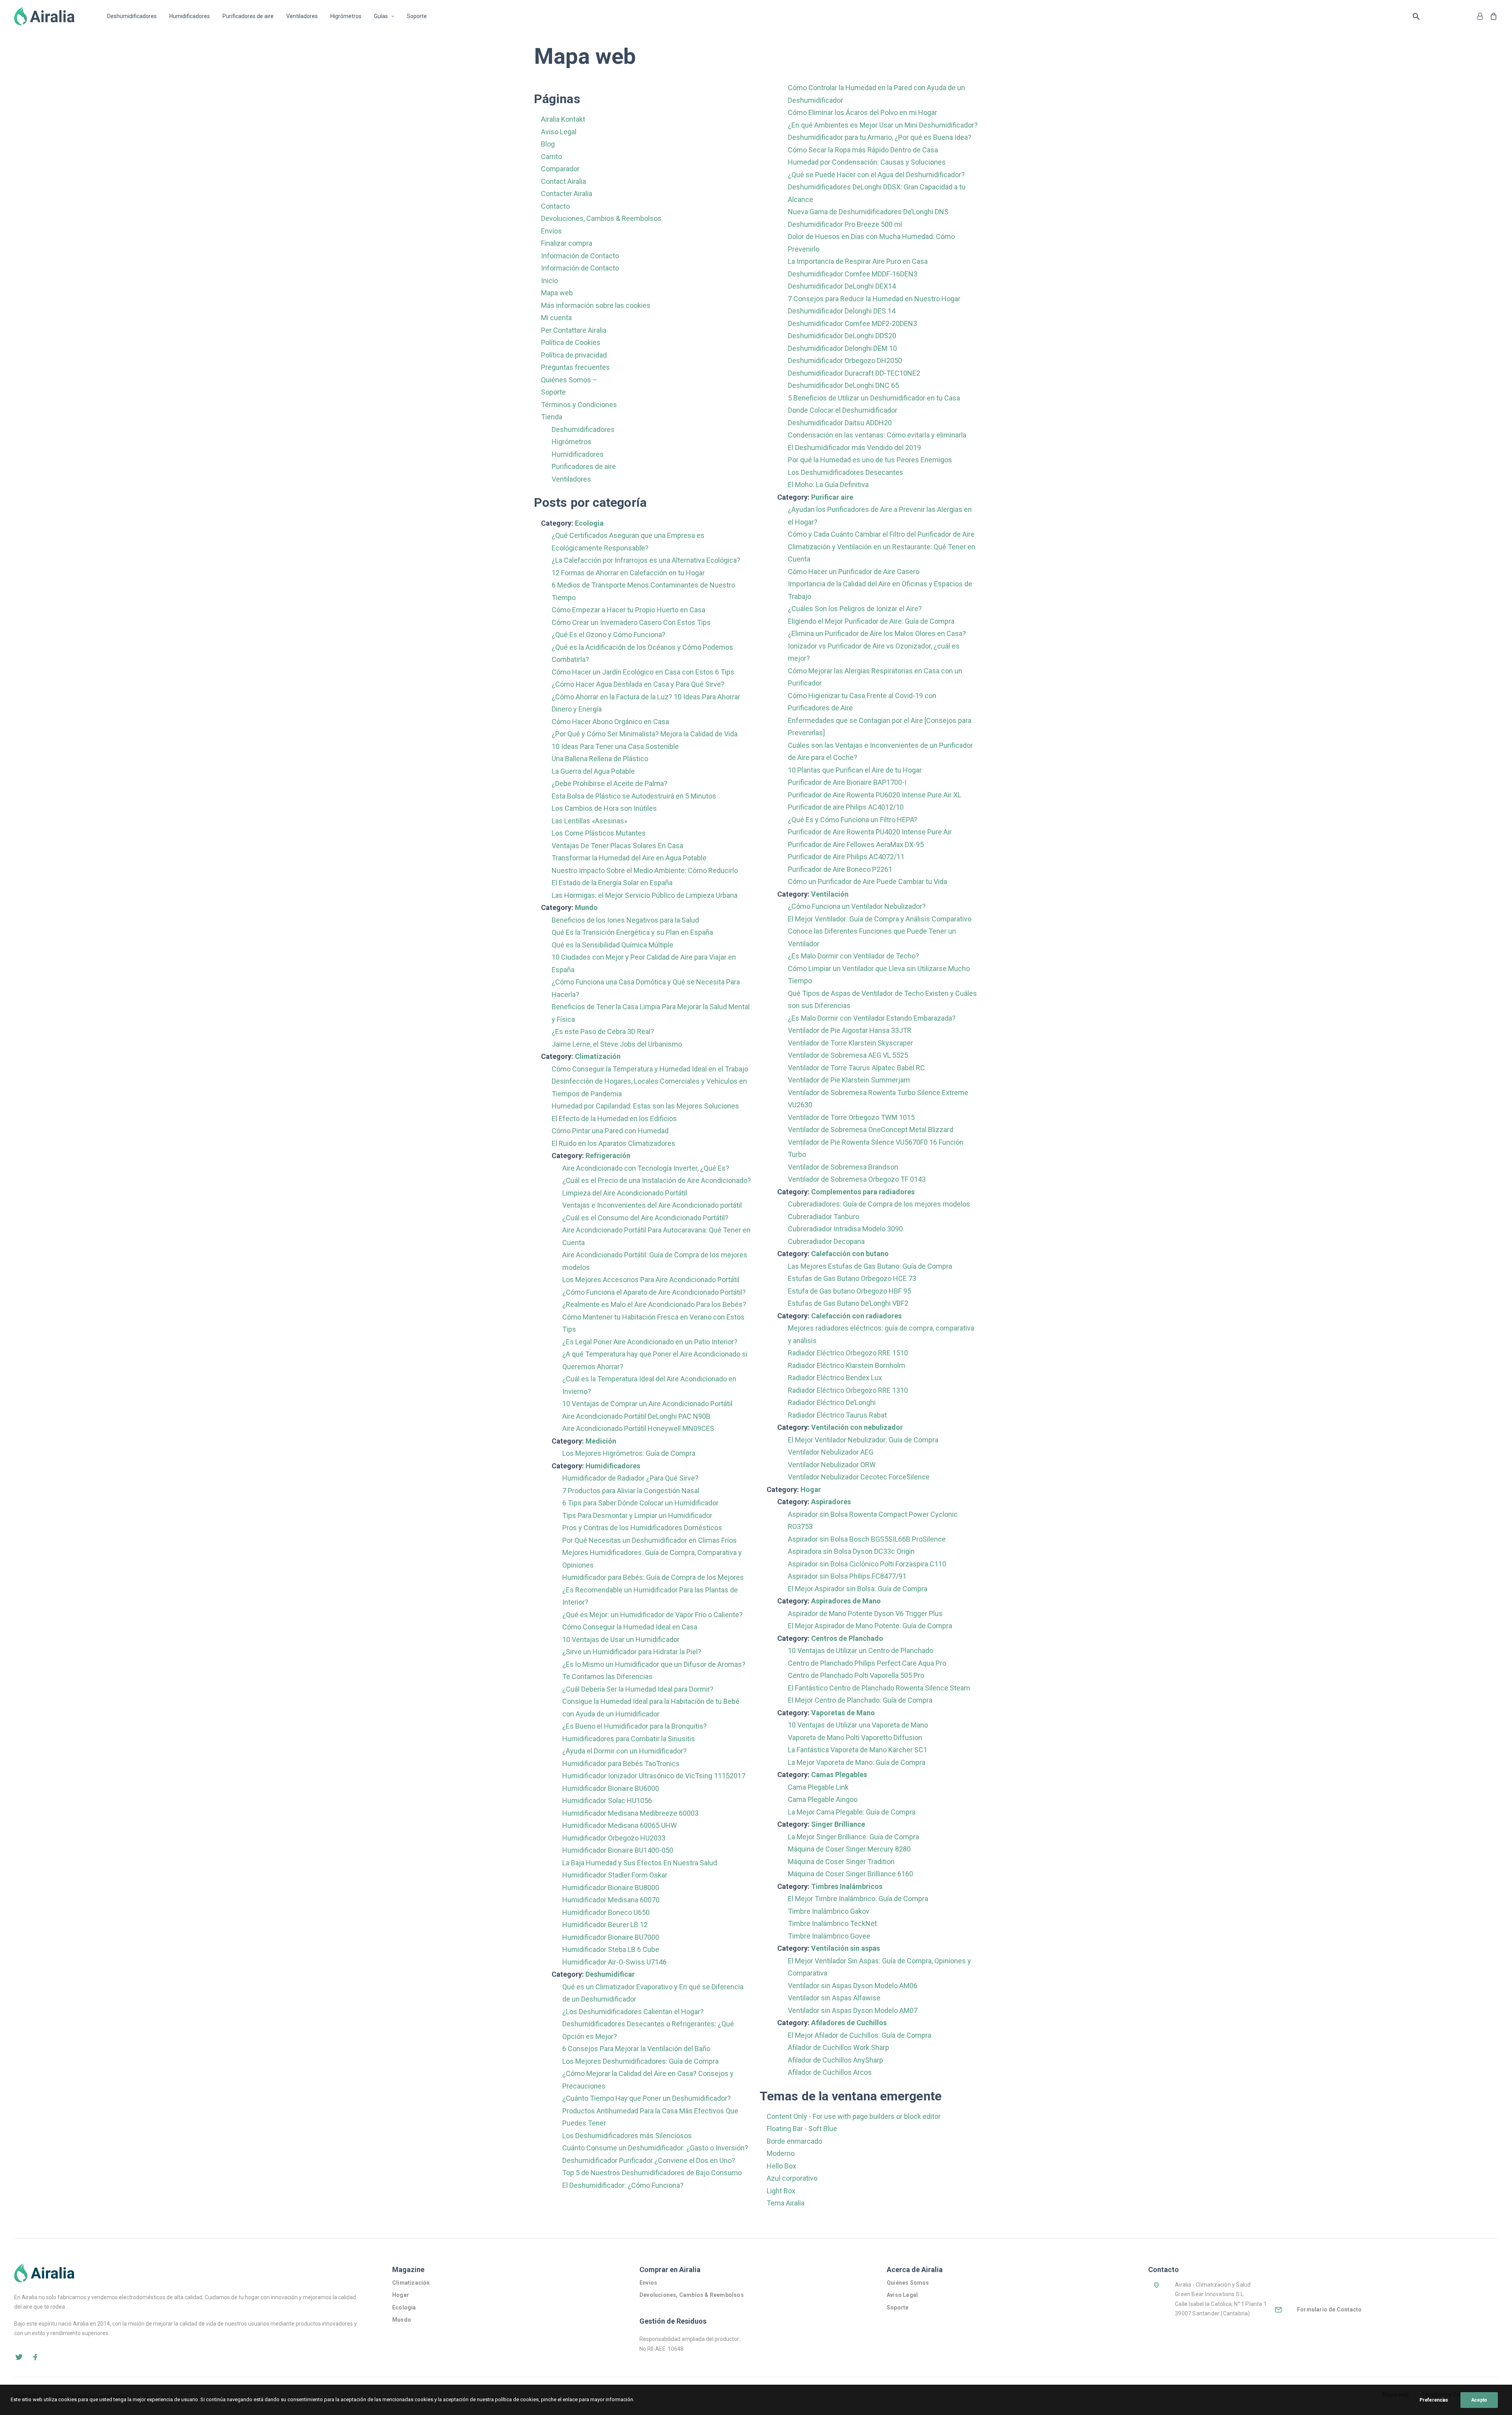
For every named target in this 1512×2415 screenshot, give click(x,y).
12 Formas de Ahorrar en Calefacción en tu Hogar (628, 573)
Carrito (551, 157)
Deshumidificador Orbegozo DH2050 (845, 360)
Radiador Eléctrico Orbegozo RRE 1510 (848, 1353)
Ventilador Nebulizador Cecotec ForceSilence (859, 1477)
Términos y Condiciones (579, 405)
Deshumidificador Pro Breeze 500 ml (845, 224)
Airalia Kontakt (563, 119)
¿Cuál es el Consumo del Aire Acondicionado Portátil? (645, 1218)
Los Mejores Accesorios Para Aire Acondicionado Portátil (651, 1280)
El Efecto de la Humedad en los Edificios (614, 1119)
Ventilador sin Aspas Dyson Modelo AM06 (853, 1986)
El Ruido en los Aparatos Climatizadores (613, 1143)
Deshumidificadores (132, 16)
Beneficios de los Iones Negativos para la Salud (625, 920)
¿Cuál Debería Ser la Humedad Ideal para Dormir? (638, 1689)
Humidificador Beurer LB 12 (605, 1925)
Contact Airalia (563, 181)
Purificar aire (832, 497)
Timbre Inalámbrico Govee (829, 1936)
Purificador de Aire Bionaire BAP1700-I (847, 782)
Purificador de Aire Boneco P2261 (840, 869)
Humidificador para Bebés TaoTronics (621, 1764)
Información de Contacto (580, 256)
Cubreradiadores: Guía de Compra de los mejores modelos (879, 1204)
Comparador (560, 169)
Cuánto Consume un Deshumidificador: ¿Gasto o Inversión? (655, 2148)
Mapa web (557, 293)
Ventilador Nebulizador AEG (831, 1452)
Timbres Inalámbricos (847, 1886)
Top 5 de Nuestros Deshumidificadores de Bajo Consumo (652, 2173)
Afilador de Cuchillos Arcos (830, 2072)
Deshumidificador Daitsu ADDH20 (840, 423)
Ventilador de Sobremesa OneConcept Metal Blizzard (871, 1130)
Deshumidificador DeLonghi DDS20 (842, 336)
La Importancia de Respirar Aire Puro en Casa (858, 261)
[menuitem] (135, 16)
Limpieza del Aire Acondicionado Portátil (625, 1193)
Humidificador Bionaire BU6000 (611, 1788)
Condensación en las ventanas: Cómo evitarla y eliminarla (877, 435)
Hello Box (781, 2166)
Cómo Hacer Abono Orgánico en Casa (610, 722)
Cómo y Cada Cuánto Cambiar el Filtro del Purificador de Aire (881, 534)
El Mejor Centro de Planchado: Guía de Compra (860, 1700)
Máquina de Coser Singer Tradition (841, 1862)
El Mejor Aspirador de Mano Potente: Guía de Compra (870, 1626)
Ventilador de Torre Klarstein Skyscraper (850, 1043)
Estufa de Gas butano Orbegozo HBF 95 (850, 1291)
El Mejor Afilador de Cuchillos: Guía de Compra (860, 2035)
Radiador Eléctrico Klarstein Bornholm (847, 1365)
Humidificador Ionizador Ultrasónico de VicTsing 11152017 (654, 1776)
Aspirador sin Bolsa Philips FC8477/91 (847, 1576)
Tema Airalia (786, 2203)
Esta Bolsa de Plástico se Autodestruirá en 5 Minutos (634, 796)
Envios (648, 2283)
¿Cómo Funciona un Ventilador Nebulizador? (857, 906)
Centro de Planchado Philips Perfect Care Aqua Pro (867, 1663)
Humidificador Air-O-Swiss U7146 (614, 1962)
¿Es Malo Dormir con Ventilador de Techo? (853, 956)
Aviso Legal (559, 132)
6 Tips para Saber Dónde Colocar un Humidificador (640, 1503)
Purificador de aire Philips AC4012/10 (846, 807)
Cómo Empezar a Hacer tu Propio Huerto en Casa (628, 610)
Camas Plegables (839, 1775)
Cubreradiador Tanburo (824, 1217)
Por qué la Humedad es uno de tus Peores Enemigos (870, 460)
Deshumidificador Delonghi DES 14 (842, 311)
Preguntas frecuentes (575, 367)
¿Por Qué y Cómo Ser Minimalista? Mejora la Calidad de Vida (645, 734)
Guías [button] (381, 16)
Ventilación (830, 894)
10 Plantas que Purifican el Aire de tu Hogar (855, 770)
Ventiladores (302, 16)
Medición (601, 1441)
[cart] (1492, 16)
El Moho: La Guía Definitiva (828, 485)
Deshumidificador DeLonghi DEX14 (842, 286)
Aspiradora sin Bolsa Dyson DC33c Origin (851, 1551)
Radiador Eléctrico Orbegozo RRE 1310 (848, 1390)
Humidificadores (190, 16)
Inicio (549, 281)
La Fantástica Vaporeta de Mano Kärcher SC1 (858, 1750)
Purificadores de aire (248, 16)
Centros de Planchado (847, 1638)
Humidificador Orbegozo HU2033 (614, 1838)
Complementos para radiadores (863, 1192)
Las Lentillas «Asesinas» (589, 821)
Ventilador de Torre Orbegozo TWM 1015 (851, 1117)
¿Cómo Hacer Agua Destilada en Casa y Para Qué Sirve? (638, 684)
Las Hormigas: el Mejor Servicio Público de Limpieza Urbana (645, 895)
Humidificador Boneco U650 (606, 1912)
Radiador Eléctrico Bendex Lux (835, 1378)
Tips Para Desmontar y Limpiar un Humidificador (637, 1515)
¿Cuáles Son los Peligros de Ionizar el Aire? (855, 609)
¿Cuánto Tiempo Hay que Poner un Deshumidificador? (647, 2098)
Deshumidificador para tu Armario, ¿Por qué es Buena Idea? (880, 137)
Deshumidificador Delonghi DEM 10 (842, 348)
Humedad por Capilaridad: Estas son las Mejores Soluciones (645, 1106)
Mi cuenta (556, 318)
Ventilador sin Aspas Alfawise (834, 1998)
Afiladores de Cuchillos (849, 2023)
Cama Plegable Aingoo (823, 1799)
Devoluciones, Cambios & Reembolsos (601, 218)
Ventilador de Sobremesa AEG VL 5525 (848, 1055)
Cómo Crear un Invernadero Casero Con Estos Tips (631, 622)
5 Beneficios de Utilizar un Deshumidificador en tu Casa (874, 398)
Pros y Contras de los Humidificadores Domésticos (642, 1528)
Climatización (598, 1056)
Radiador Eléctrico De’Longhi (832, 1402)
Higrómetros (346, 16)
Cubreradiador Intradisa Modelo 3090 (845, 1229)
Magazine (408, 2270)
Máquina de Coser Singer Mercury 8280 (849, 1849)
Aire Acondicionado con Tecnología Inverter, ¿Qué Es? (646, 1168)
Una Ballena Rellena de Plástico (600, 759)
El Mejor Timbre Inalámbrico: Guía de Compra (858, 1899)
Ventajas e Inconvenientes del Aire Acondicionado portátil (652, 1205)
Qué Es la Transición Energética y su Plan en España (632, 932)
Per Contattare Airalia (574, 330)
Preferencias (1434, 2400)
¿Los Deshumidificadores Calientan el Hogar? (633, 2012)
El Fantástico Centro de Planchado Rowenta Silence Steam (879, 1688)
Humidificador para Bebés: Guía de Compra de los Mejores (653, 1577)
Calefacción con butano (850, 1254)
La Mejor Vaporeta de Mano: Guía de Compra (857, 1762)
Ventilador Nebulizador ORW (832, 1465)
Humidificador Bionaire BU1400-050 (618, 1850)
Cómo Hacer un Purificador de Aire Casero (854, 572)
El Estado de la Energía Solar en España (612, 883)
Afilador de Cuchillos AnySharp (836, 2060)
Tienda (552, 417)
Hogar (811, 1489)
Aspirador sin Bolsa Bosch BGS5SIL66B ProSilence (867, 1539)
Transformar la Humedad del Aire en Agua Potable (629, 858)
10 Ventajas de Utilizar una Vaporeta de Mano (858, 1725)
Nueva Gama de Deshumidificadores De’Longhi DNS (868, 212)
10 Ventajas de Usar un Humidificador (621, 1639)
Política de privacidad (574, 355)
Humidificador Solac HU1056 (607, 1801)
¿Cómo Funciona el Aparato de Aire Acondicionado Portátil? (654, 1292)
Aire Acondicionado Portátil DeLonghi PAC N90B (636, 1416)
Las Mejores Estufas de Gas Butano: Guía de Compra (870, 1266)
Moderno (781, 2153)
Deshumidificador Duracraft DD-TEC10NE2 (854, 373)
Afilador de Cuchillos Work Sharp (838, 2047)
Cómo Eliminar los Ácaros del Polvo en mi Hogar (863, 112)
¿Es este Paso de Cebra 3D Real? (603, 1031)
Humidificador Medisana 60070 (611, 1900)
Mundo (586, 907)
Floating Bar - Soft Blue (802, 2129)
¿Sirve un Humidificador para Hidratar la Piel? (632, 1652)
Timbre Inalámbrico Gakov (829, 1911)
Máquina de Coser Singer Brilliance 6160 (850, 1874)
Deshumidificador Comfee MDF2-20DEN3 (852, 323)
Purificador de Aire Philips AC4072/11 (846, 857)
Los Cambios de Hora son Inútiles (604, 808)
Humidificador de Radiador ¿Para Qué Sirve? (630, 1478)
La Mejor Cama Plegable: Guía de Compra (852, 1812)
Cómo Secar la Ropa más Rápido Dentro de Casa (863, 150)
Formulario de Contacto (1329, 2309)
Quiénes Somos (909, 2283)
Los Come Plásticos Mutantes (599, 833)
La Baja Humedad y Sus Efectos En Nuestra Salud (640, 1863)
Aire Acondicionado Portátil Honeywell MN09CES (638, 1428)
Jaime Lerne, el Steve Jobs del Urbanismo (617, 1044)
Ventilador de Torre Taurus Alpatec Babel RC (856, 1068)
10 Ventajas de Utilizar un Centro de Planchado (861, 1650)
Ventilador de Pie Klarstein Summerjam (849, 1080)
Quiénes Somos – (569, 380)
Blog (548, 144)
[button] (19, 2359)
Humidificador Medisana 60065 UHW (620, 1825)
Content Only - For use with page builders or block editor (854, 2116)
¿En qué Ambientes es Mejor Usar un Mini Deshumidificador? (883, 125)
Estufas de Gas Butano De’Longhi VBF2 (848, 1303)
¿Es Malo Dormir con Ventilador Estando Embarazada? (872, 1018)
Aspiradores (831, 1502)
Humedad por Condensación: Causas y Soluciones (867, 162)
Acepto (1479, 2400)
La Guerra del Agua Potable (593, 771)
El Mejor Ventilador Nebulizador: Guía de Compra (863, 1440)
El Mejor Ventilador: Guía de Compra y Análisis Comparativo (880, 919)
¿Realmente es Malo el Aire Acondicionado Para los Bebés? (654, 1304)
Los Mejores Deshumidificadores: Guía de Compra (640, 2061)
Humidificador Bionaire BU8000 (611, 1888)
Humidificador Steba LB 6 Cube (611, 1949)
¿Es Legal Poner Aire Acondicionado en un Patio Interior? (650, 1342)
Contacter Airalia (567, 194)
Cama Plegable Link (818, 1787)
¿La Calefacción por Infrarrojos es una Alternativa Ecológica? (646, 560)
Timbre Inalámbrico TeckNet (832, 1923)
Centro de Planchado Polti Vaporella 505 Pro (856, 1675)
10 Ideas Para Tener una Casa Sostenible (615, 746)
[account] (1481, 16)
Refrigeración (608, 1156)
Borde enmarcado (794, 2141)
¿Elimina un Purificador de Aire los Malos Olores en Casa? (877, 633)
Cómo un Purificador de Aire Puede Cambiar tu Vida (867, 881)
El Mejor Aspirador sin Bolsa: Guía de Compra (858, 1589)
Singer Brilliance (838, 1824)
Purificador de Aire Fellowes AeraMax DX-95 (856, 844)
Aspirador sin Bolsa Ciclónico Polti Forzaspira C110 (867, 1564)
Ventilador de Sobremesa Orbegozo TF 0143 (857, 1179)
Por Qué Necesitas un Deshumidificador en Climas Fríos (649, 1540)
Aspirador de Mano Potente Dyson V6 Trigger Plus (865, 1613)
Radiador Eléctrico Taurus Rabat (837, 1415)
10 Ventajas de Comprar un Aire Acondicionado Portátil (647, 1404)
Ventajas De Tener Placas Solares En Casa (617, 846)
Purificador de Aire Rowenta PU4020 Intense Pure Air (870, 832)
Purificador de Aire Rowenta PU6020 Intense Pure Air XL (875, 795)
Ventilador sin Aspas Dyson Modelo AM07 (853, 2010)
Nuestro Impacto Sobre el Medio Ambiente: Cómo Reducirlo (645, 870)
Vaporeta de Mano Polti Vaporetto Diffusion (855, 1738)
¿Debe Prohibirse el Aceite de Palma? (610, 783)
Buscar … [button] (1418, 16)
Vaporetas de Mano (843, 1713)
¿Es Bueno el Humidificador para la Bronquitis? (635, 1726)
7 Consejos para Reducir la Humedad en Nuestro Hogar (874, 299)
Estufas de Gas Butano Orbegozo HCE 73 (852, 1278)
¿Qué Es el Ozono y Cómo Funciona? (609, 635)
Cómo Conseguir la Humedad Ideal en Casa (630, 1627)
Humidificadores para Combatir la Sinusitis (629, 1739)
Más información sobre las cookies (596, 305)
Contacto (555, 206)
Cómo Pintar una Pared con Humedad (610, 1131)
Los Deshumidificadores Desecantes (846, 472)
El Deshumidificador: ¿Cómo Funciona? (623, 2185)
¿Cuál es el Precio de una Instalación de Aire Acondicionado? (657, 1180)
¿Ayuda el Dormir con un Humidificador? (624, 1751)
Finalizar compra (567, 243)
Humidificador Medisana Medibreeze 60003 (630, 1813)
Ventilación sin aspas (846, 1948)
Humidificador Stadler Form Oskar (615, 1875)
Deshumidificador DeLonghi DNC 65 (843, 385)
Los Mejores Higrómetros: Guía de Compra (629, 1453)
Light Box (781, 2191)
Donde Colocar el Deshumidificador (843, 410)
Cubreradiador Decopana (826, 1241)
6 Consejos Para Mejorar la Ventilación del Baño (636, 2049)
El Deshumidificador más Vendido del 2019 (854, 448)
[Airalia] (44, 16)
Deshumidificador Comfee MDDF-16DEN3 (853, 274)
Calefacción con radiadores (856, 1316)
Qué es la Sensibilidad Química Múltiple (612, 945)
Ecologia (589, 523)
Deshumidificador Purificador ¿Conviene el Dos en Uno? (649, 2160)
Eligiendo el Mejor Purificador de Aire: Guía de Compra (871, 621)
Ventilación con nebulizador (857, 1427)
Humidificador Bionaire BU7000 (611, 1937)
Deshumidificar (610, 1974)
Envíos (551, 231)
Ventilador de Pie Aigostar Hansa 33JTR (850, 1030)
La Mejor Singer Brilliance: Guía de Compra (853, 1837)
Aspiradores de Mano (846, 1601)
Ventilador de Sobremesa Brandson (843, 1167)
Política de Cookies (571, 342)
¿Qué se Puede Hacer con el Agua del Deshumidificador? (876, 175)
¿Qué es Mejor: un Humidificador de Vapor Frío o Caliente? (652, 1615)
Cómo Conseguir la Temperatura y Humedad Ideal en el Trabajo (650, 1069)
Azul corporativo (792, 2178)
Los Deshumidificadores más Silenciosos (627, 2136)
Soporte (417, 16)
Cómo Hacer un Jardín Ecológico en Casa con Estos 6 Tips (643, 672)
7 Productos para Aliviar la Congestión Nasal (631, 1491)
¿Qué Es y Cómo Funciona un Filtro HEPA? (853, 820)
